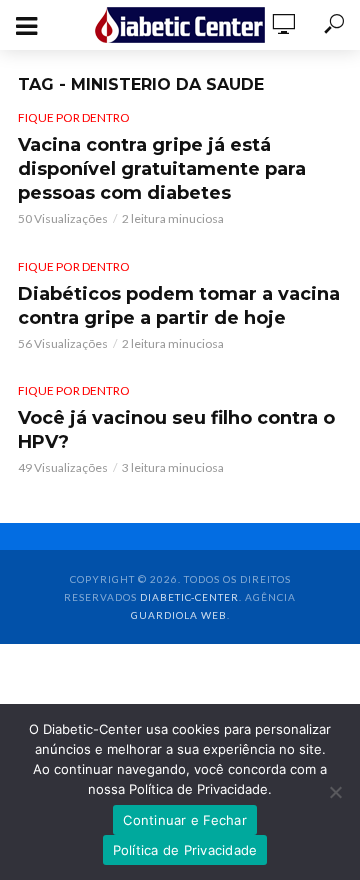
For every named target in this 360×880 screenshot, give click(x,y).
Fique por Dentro (74, 117)
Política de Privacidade (185, 850)
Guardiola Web (179, 615)
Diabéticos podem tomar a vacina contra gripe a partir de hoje (179, 306)
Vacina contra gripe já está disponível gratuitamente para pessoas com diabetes (162, 169)
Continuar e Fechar (185, 820)
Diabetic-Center (189, 597)
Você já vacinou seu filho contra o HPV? (176, 430)
